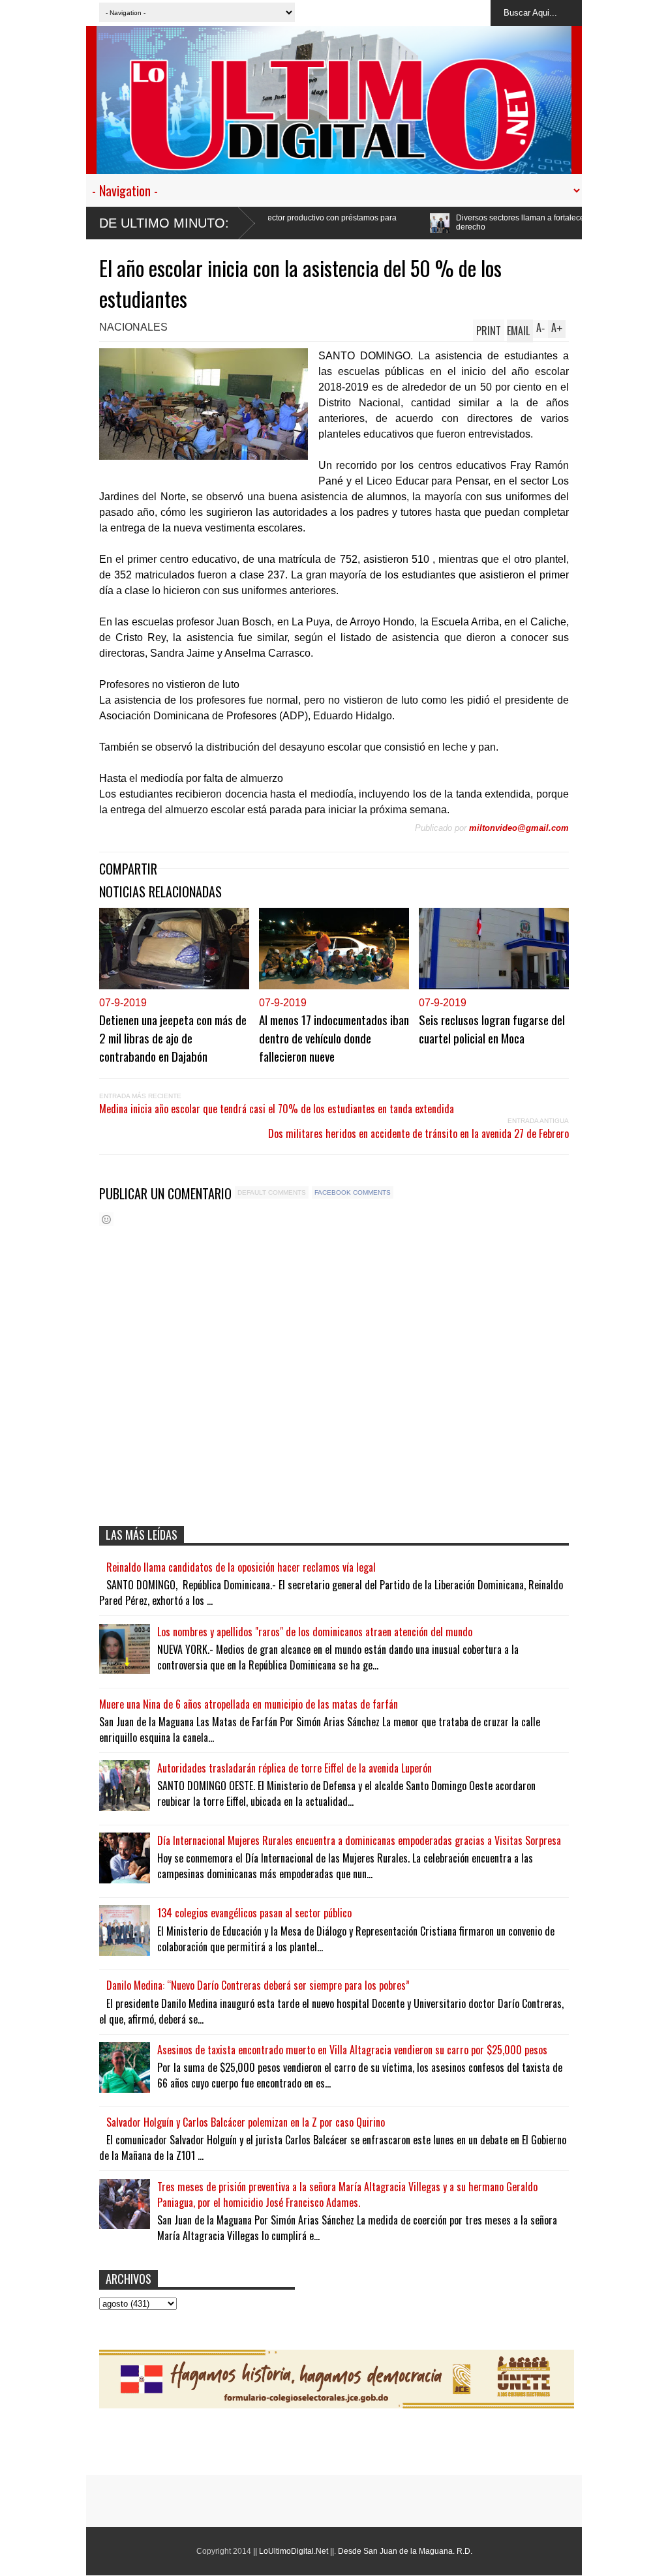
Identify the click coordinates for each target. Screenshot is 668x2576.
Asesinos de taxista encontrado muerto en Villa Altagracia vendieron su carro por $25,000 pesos (352, 2050)
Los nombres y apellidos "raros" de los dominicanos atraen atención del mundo (315, 1632)
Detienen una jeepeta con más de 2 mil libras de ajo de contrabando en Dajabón (173, 1038)
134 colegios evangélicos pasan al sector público (254, 1913)
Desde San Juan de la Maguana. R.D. (405, 2551)
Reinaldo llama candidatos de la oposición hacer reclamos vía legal (241, 1567)
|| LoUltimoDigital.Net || (294, 2551)
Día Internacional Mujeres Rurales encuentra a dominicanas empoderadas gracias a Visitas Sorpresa (359, 1840)
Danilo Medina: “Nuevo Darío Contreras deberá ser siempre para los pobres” (258, 1985)
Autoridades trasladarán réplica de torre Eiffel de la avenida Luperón (295, 1768)
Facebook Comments (353, 1192)
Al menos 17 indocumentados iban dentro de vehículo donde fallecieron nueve (334, 1038)
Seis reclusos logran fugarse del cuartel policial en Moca (492, 1028)
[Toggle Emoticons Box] (106, 1219)
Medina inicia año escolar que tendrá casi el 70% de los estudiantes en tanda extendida (277, 1109)
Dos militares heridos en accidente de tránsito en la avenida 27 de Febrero (418, 1133)
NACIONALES (133, 327)
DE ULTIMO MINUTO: (164, 223)
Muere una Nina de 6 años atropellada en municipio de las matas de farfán (249, 1704)
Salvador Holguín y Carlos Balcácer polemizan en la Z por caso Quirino (246, 2122)
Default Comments (272, 1192)
